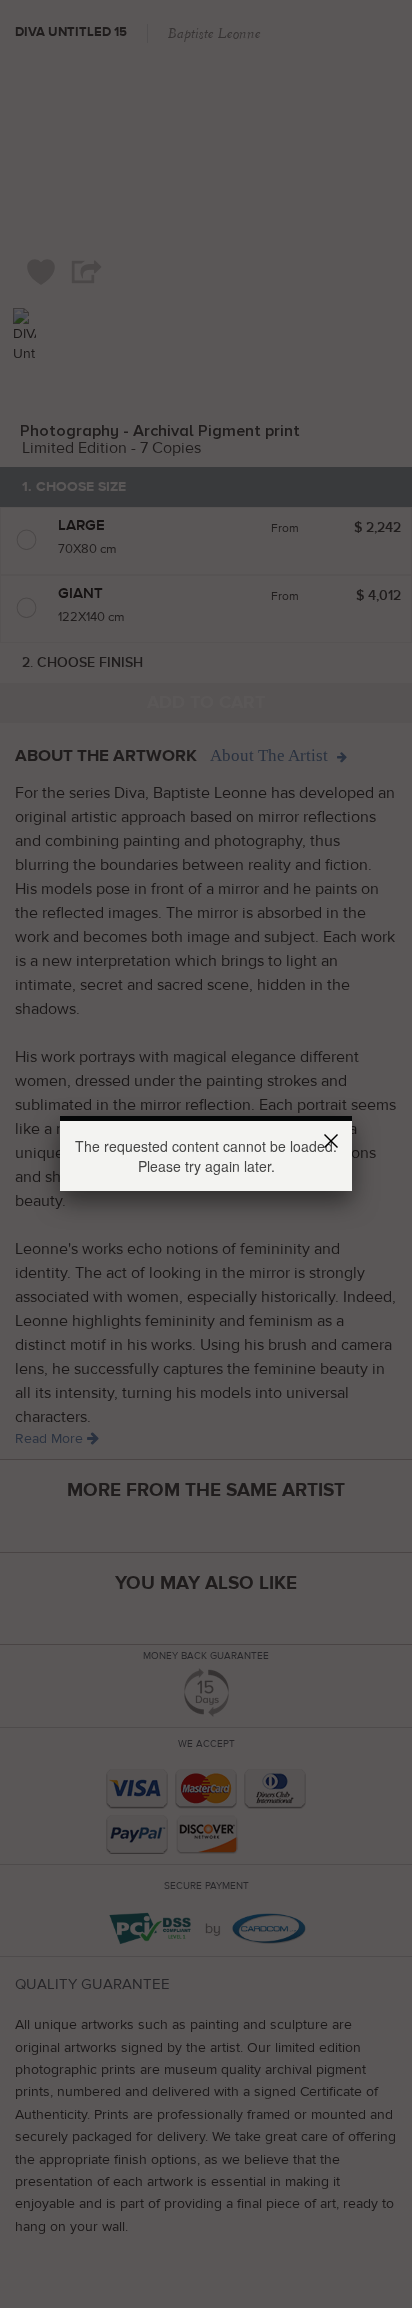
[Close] (334, 1144)
